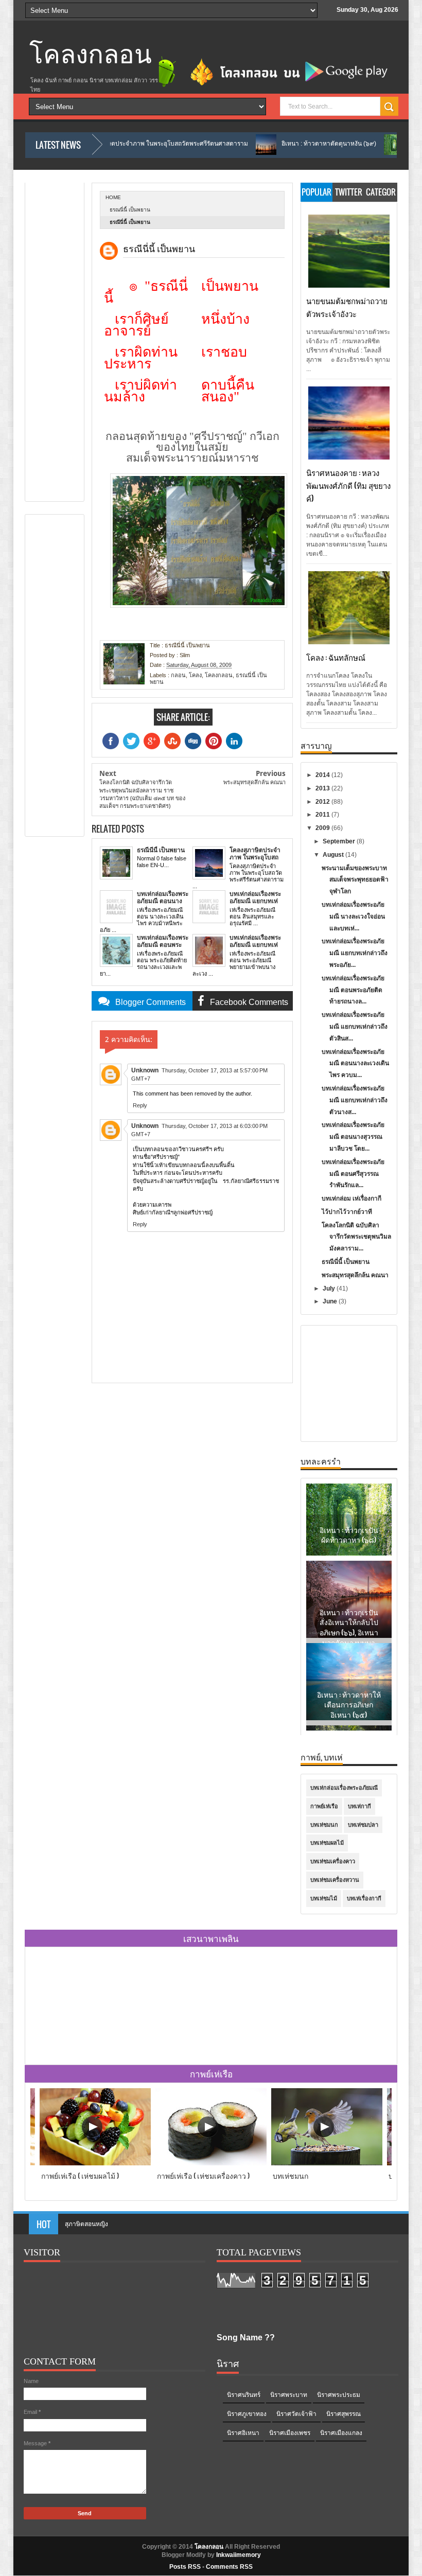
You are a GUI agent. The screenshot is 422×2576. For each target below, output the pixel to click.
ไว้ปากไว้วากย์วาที (347, 1212)
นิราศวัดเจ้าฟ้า (296, 2414)
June (331, 1301)
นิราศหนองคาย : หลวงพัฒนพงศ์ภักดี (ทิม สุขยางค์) (348, 485)
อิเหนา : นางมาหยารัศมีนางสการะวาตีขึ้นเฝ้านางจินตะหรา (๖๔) (349, 1715)
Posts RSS (185, 2567)
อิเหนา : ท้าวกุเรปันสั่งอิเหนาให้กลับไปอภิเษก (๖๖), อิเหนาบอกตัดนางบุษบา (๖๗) (349, 1555)
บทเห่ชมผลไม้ (327, 1843)
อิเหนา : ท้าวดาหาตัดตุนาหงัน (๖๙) (255, 144)
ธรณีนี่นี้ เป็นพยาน (346, 1262)
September (340, 841)
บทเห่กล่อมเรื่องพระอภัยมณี (344, 1788)
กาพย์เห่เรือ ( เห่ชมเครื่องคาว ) (203, 2175)
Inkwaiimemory (239, 2555)
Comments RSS (229, 2567)
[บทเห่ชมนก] (327, 2163)
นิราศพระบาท (289, 2395)
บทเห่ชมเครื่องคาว (333, 1861)
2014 (323, 775)
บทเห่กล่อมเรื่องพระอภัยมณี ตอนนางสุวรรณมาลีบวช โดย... (353, 1137)
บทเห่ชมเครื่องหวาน (335, 1880)
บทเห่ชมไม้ (324, 1898)
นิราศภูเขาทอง (247, 2414)
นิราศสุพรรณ (344, 2414)
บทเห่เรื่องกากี (364, 1898)
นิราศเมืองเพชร (290, 2433)
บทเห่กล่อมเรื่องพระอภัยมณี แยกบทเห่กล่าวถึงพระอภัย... (355, 953)
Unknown (145, 1070)
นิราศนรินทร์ (244, 2395)
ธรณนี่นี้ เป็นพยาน (130, 210)
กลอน (178, 675)
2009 (323, 828)
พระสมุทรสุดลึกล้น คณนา (355, 1275)
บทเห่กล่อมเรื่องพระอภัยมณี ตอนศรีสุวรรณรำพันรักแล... (353, 1174)
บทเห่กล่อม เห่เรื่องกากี (351, 1198)
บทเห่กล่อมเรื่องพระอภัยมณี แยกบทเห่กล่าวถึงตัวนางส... (355, 1100)
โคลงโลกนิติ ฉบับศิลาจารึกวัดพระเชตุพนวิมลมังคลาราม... (356, 1237)
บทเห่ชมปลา (363, 1825)
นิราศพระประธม (339, 2395)
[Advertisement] (72, 339)
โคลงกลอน (91, 55)
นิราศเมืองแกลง (341, 2433)
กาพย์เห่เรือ (324, 1806)
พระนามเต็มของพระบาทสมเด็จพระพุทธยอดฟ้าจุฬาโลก (355, 880)
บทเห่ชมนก (324, 1825)
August (334, 855)
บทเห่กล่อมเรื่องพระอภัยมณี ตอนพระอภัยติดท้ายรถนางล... (353, 990)
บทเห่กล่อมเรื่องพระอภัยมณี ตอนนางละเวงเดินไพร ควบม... (355, 1064)
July (330, 1289)
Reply (140, 1105)
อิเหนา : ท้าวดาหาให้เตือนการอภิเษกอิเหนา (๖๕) (349, 1627)
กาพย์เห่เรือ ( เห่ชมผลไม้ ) (80, 2175)
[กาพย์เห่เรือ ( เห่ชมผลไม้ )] (95, 2163)
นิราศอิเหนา (243, 2433)
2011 (323, 815)
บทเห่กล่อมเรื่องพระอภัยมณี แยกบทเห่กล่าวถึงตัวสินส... (355, 1027)
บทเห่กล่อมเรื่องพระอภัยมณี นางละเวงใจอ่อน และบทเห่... (353, 916)
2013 (323, 788)
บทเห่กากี (359, 1806)
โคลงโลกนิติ (81, 2224)
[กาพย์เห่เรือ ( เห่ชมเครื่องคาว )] (211, 2163)
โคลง (195, 675)
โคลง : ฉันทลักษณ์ (336, 657)
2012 (323, 802)
